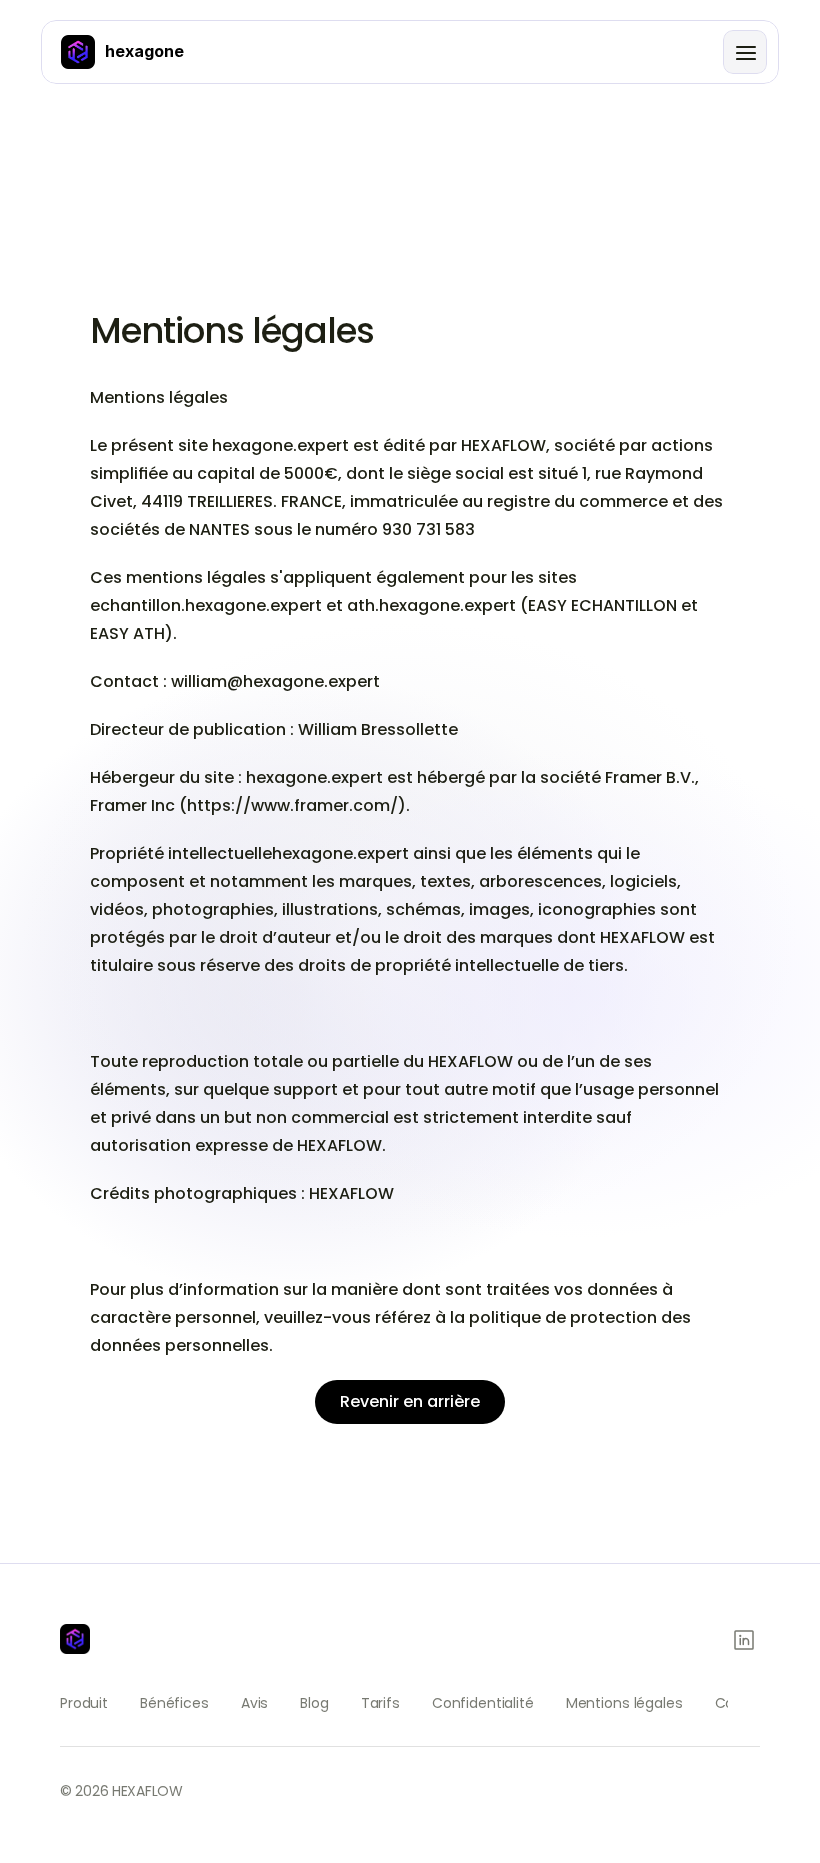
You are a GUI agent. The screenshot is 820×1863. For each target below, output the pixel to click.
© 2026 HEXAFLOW (121, 1791)
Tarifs (380, 1703)
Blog (314, 1703)
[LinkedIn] (744, 1640)
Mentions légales (624, 1703)
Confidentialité (483, 1703)
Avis (254, 1703)
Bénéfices (174, 1703)
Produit (84, 1703)
